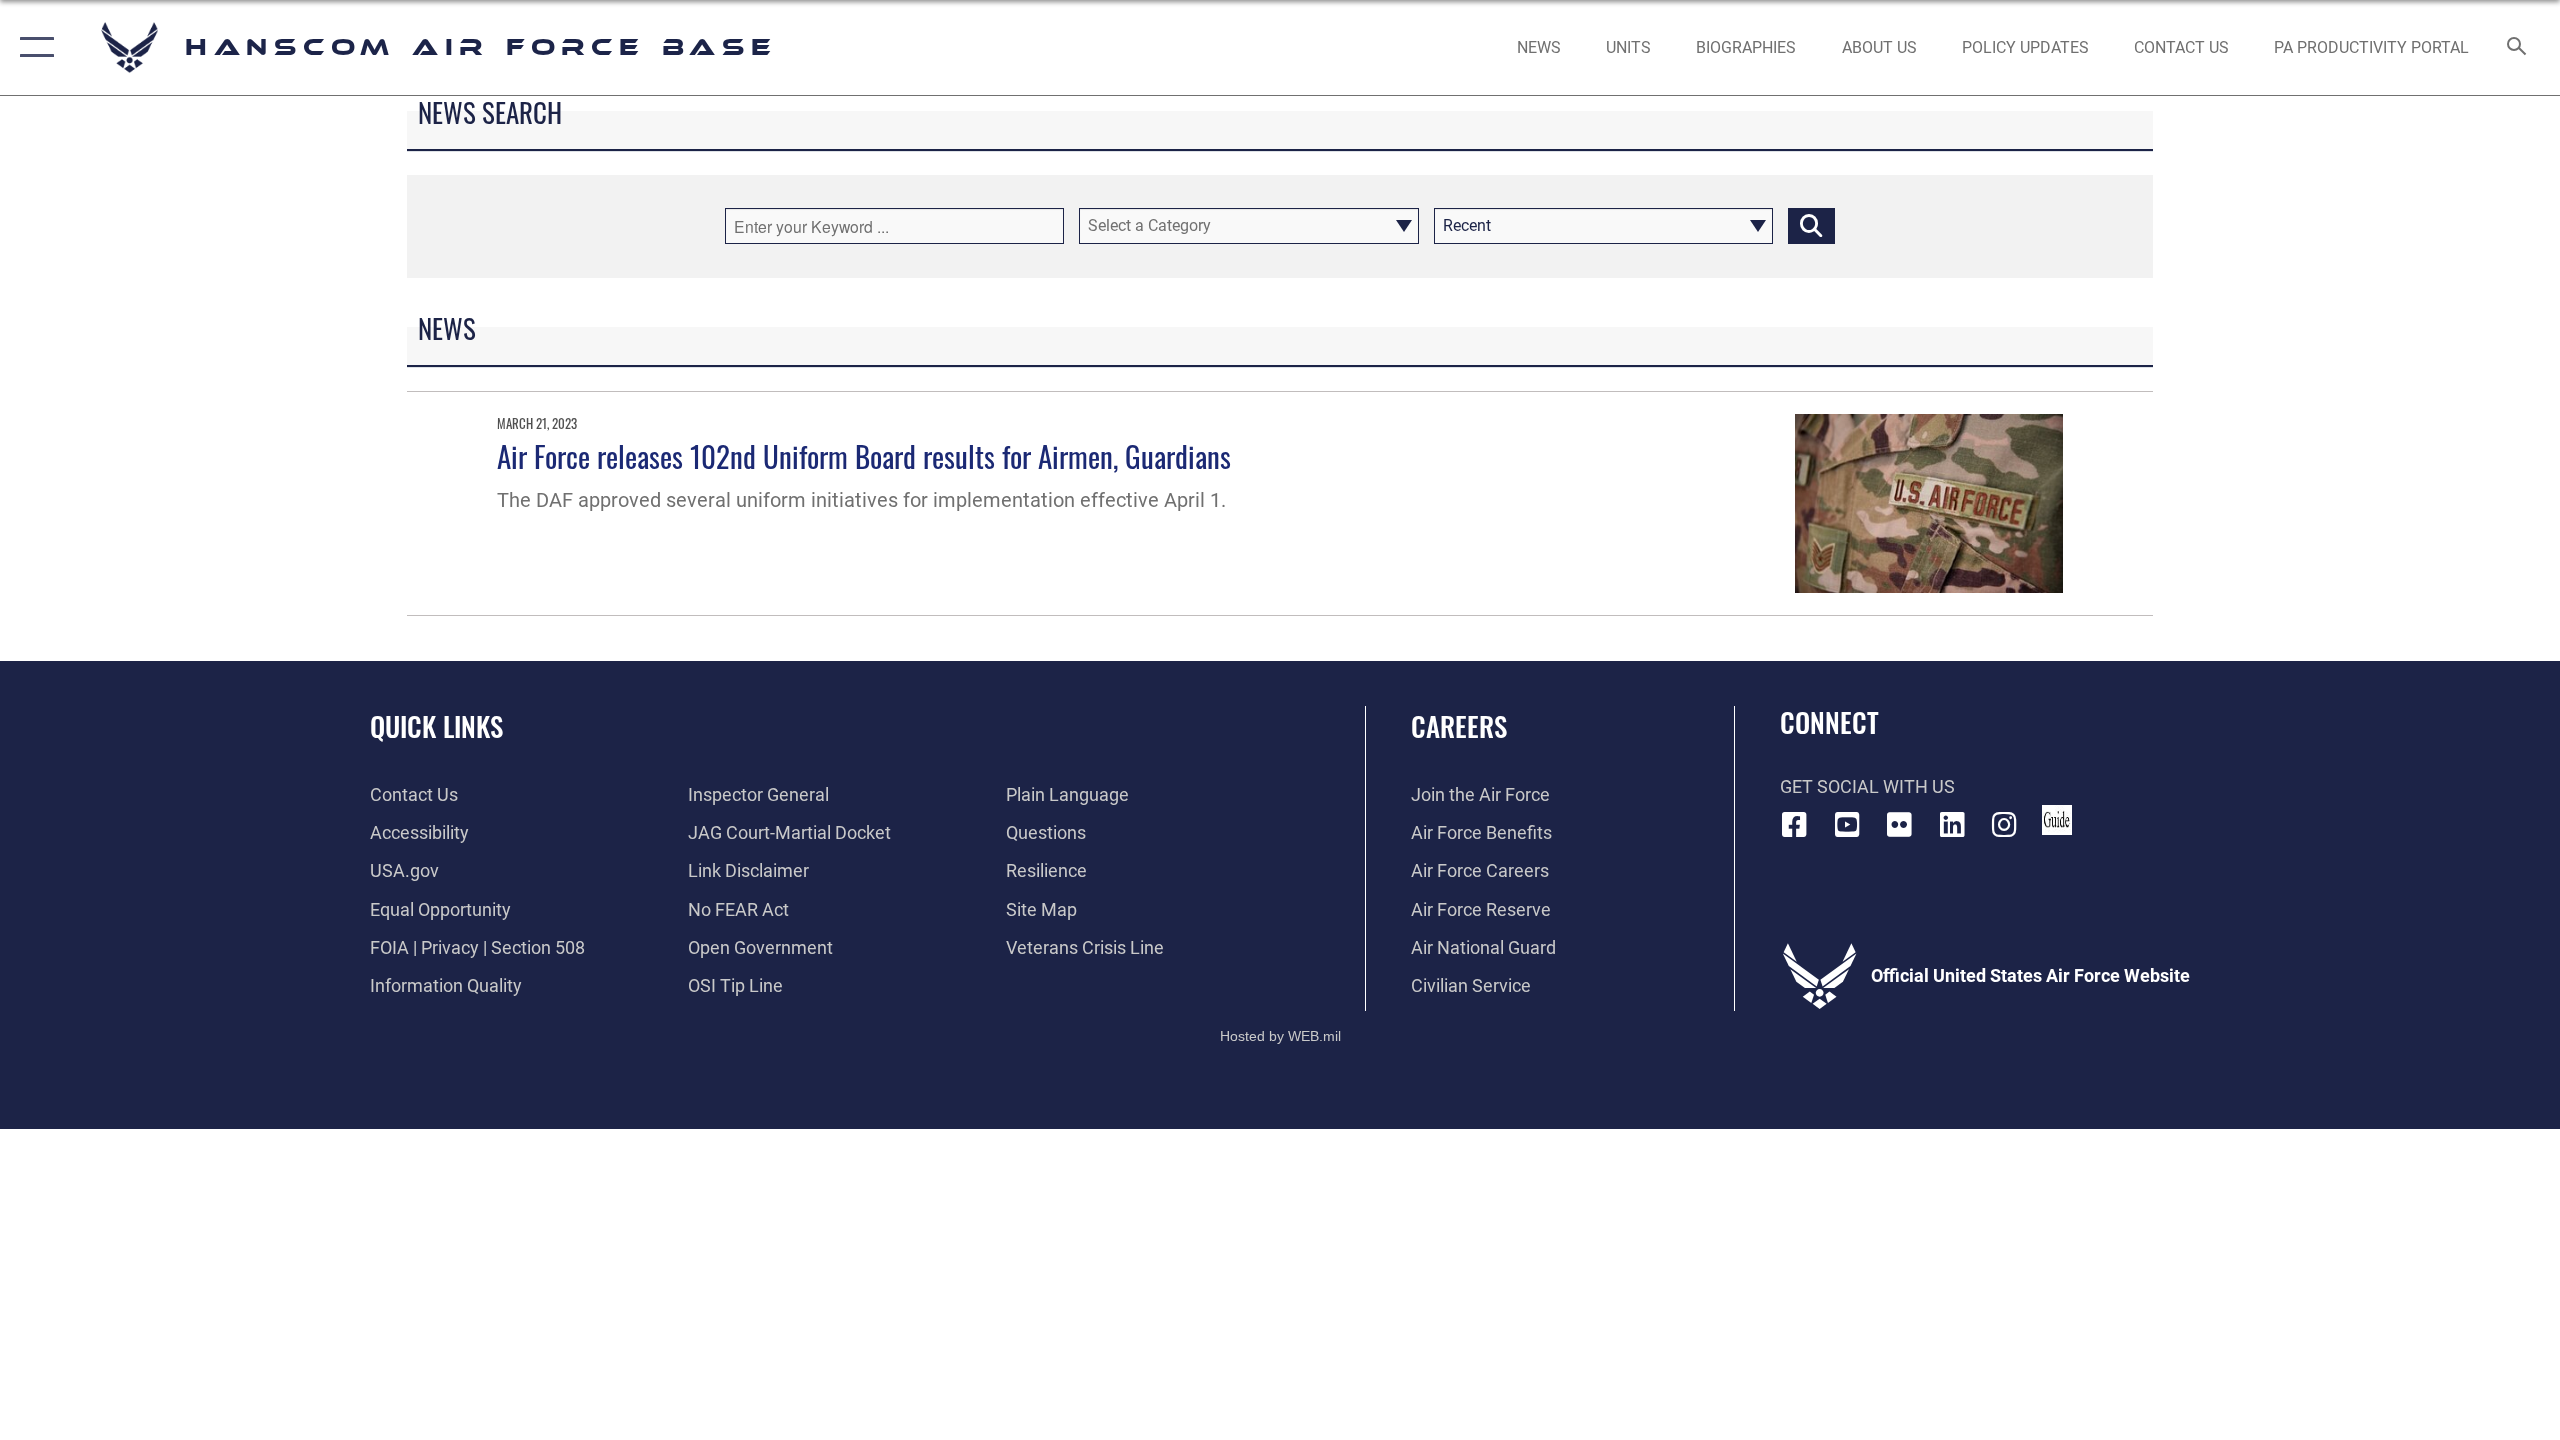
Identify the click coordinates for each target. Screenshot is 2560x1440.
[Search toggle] (2517, 48)
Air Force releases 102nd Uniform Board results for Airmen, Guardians (864, 455)
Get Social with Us (1867, 786)
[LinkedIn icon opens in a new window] (1952, 825)
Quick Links (436, 726)
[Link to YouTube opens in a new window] (1847, 825)
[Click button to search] (1811, 226)
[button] (32, 47)
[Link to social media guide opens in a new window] (2057, 820)
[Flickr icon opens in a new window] (1900, 825)
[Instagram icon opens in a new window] (2005, 825)
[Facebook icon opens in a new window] (1795, 825)
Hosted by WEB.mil (1280, 1036)
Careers (1459, 726)
